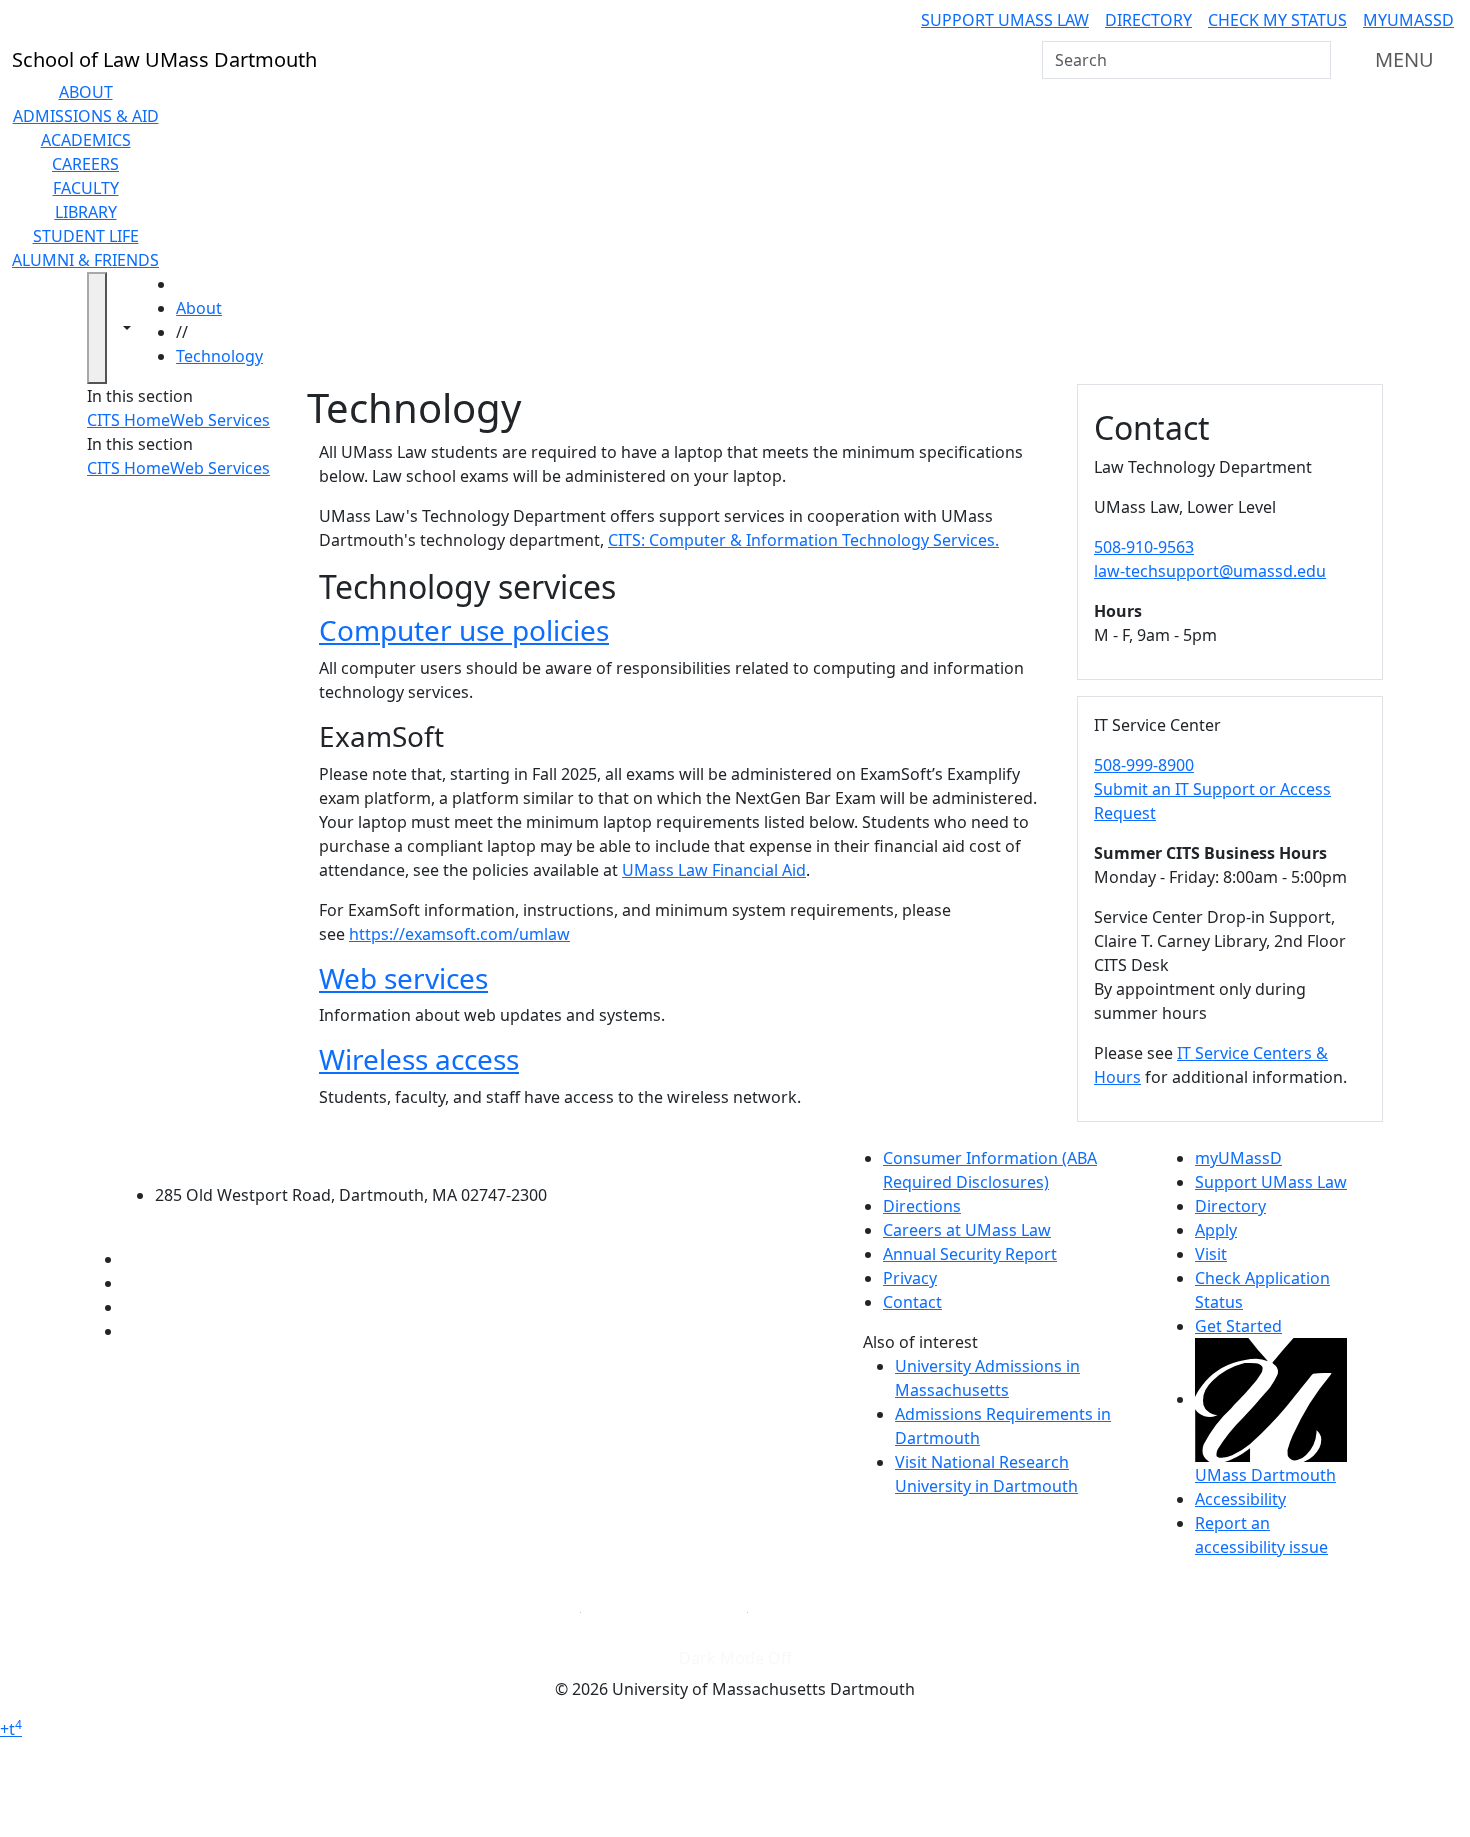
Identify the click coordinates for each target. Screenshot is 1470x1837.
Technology (219, 356)
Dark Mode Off (735, 1658)
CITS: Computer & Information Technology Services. (803, 540)
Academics (86, 140)
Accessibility (1240, 1499)
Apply (1216, 1230)
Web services (403, 978)
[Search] (1314, 60)
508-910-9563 (1144, 547)
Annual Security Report (970, 1254)
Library (86, 212)
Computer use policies (464, 630)
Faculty (86, 188)
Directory (1148, 20)
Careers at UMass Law (967, 1230)
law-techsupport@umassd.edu (1210, 571)
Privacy (910, 1278)
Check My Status (1277, 20)
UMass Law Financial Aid (714, 870)
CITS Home (128, 420)
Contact (912, 1302)
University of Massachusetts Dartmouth (362, 1155)
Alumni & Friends (85, 260)
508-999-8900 (1144, 765)
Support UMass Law (1005, 20)
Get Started (1238, 1326)
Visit (1211, 1254)
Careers (85, 164)
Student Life (86, 236)
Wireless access (419, 1059)
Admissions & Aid (86, 116)
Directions (922, 1206)
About (86, 92)
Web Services (220, 420)
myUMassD (1408, 20)
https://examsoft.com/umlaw (459, 934)
